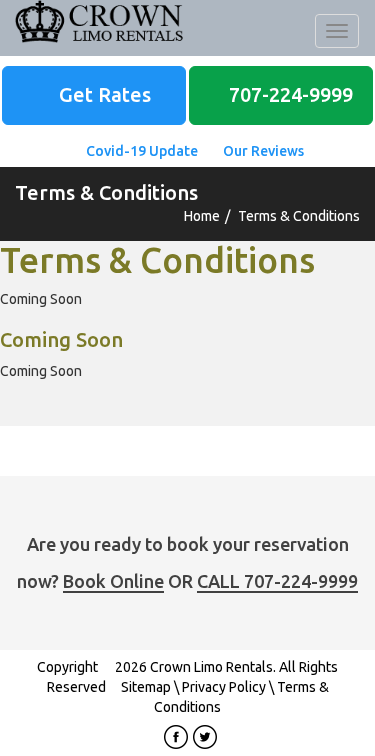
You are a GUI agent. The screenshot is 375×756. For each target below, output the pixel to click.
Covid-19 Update (140, 151)
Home (202, 216)
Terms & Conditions (299, 216)
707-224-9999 (288, 94)
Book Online (113, 581)
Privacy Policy (224, 687)
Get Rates (102, 94)
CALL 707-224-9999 (277, 581)
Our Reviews (262, 151)
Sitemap (146, 687)
